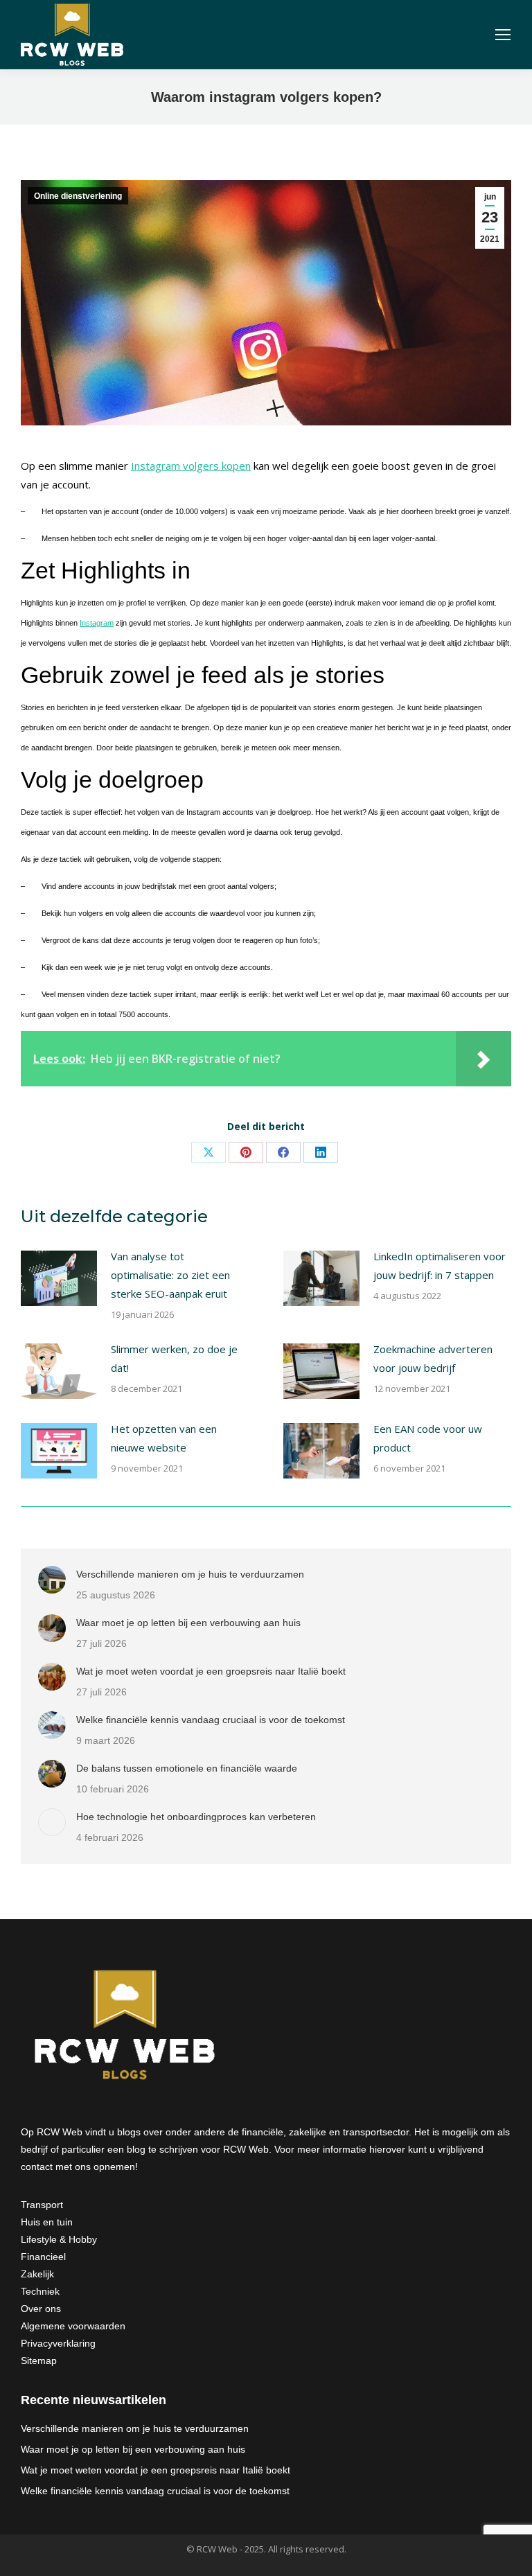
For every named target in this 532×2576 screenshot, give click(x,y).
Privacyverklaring (58, 2343)
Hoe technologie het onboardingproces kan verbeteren (196, 1817)
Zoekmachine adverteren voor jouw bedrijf (433, 1358)
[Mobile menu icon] (503, 35)
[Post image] (59, 1278)
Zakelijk (37, 2274)
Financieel (43, 2257)
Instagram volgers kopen (191, 466)
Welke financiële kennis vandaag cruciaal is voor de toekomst (211, 1720)
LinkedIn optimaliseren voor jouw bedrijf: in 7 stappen (440, 1265)
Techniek (40, 2291)
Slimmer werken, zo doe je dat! (174, 1358)
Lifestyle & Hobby (59, 2239)
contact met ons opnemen (78, 2167)
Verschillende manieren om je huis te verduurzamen (190, 1574)
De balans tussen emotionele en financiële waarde (187, 1768)
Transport (42, 2205)
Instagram (97, 623)
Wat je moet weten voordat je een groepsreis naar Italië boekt (211, 1671)
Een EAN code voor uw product (428, 1438)
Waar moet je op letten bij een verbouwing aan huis (188, 1623)
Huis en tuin (47, 2222)
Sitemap (39, 2361)
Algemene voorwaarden (73, 2326)
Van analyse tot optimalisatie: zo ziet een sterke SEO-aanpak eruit (170, 1275)
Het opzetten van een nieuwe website (164, 1438)
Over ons (41, 2309)
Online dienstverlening (78, 196)
